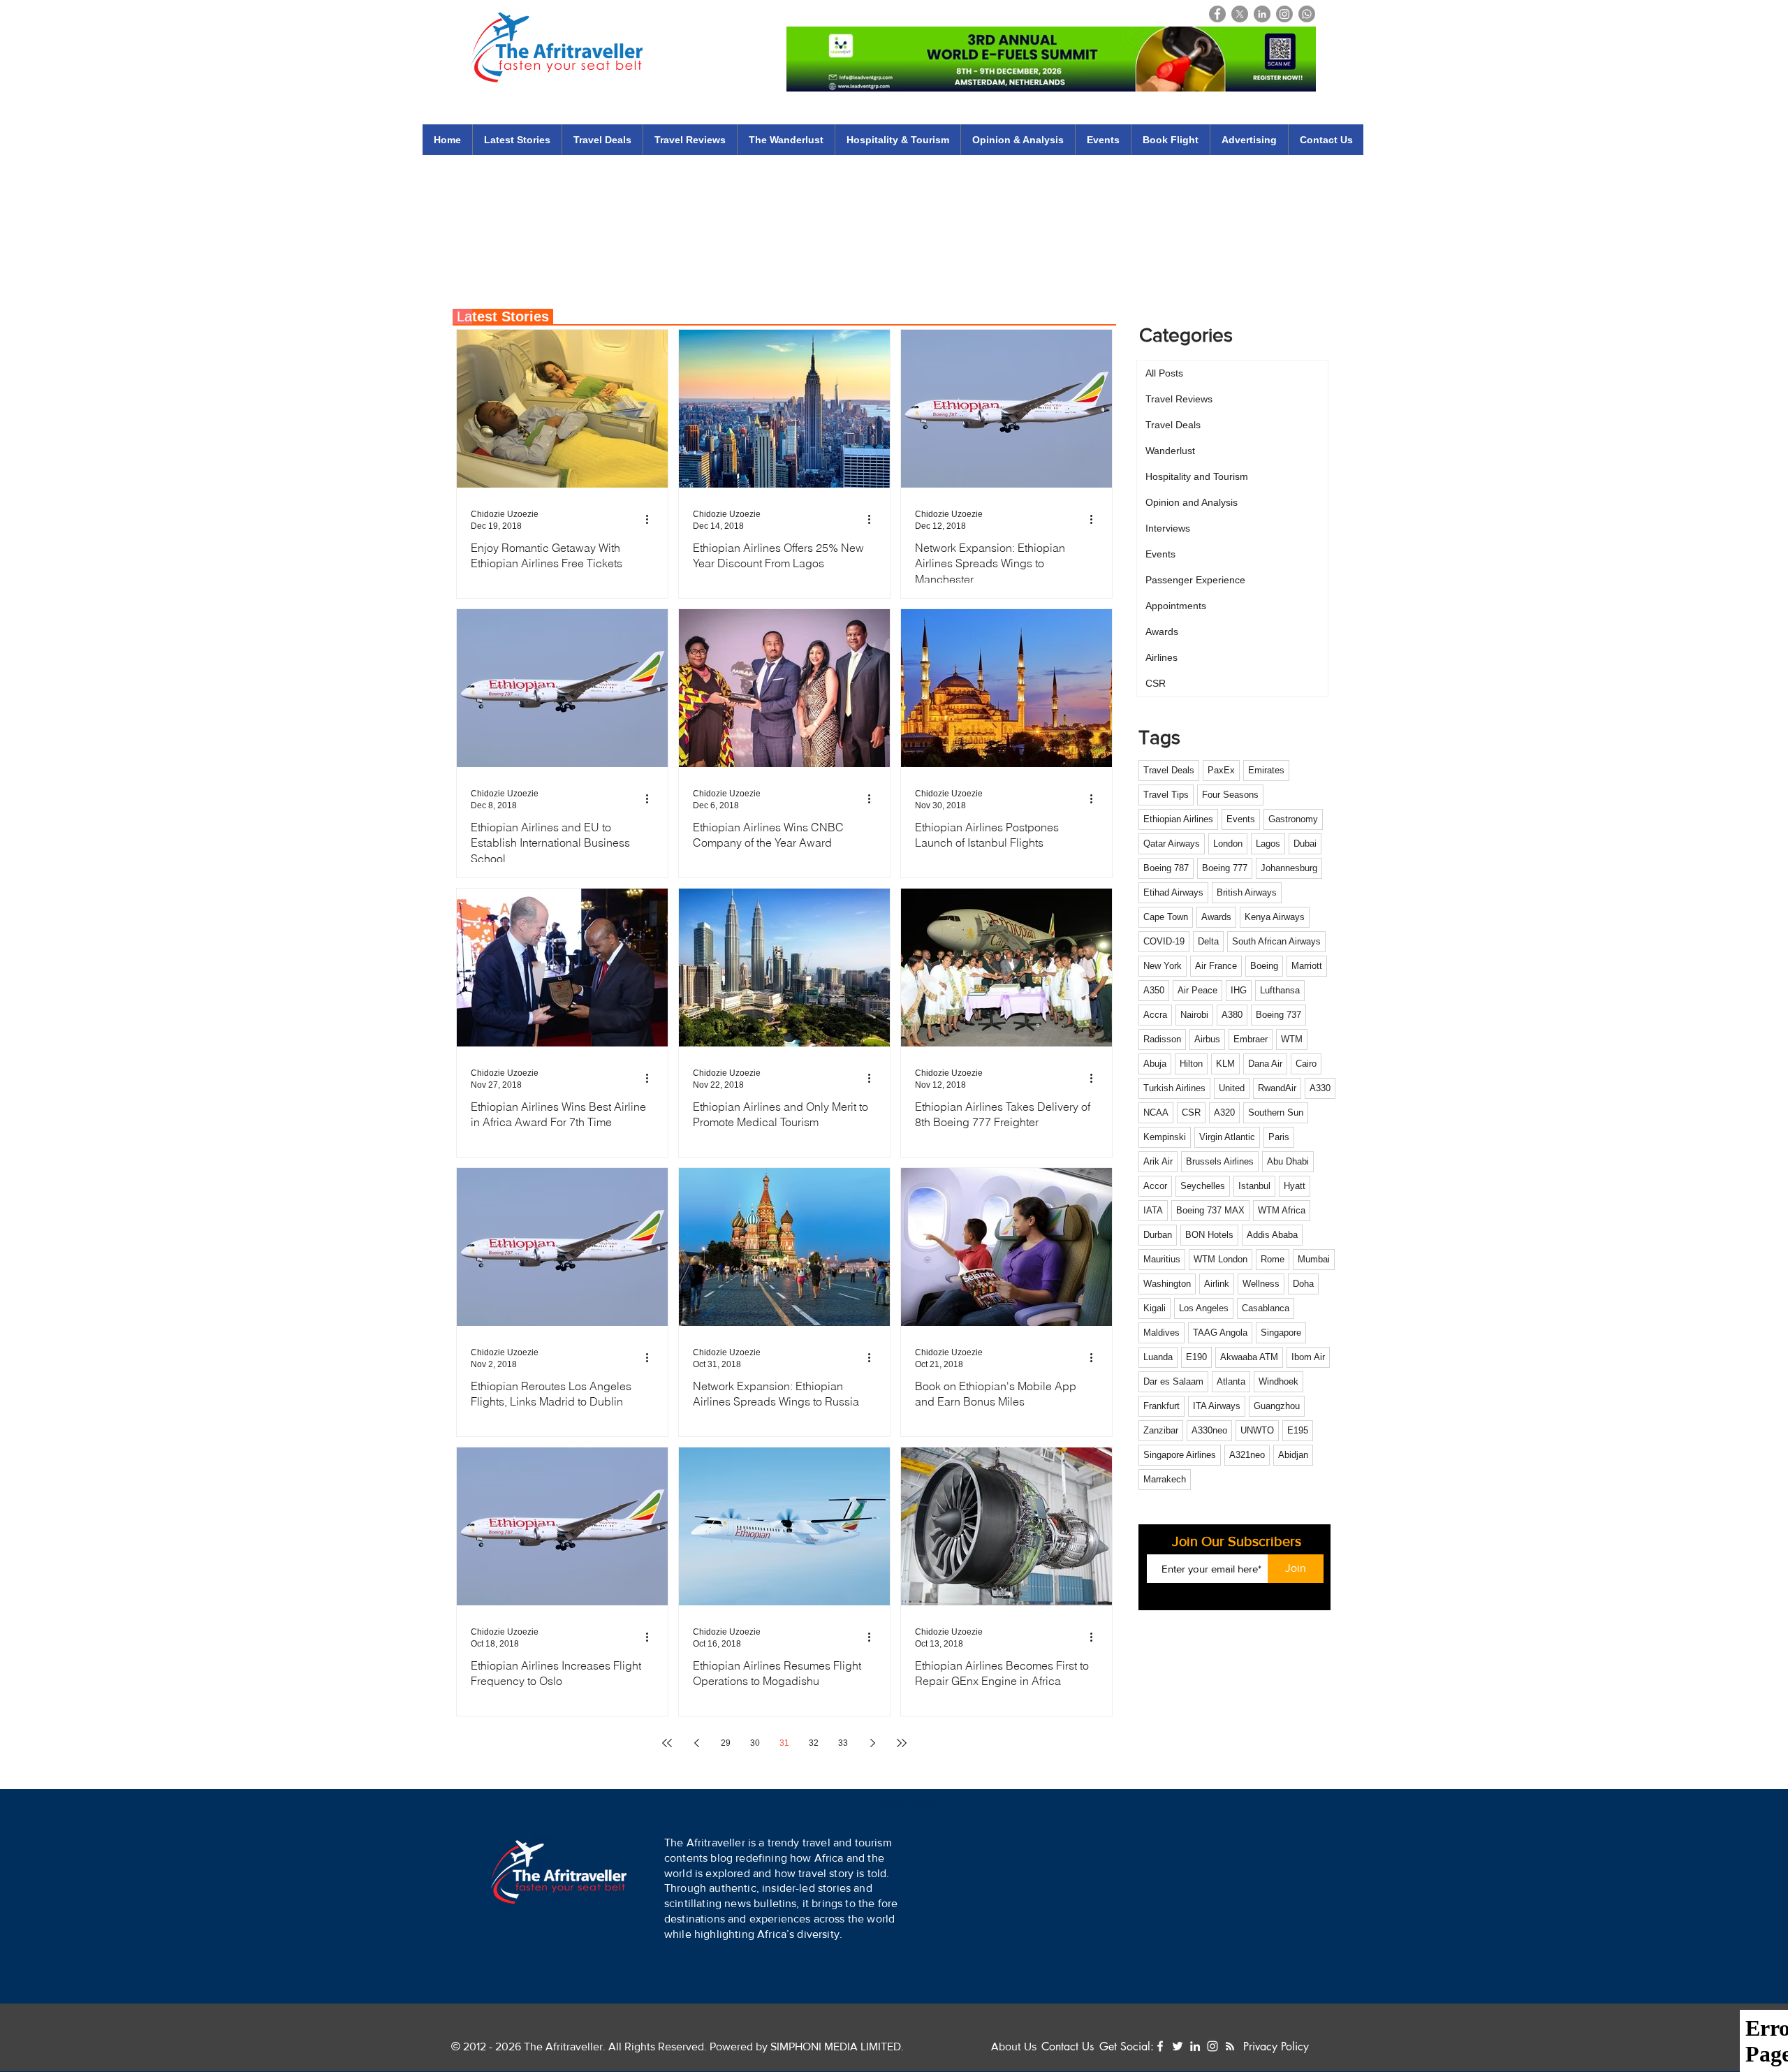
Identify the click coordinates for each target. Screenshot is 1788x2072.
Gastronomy (1293, 819)
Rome (1273, 1259)
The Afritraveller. (566, 2047)
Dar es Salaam (1173, 1381)
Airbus (1207, 1039)
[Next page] (872, 1743)
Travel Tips (1166, 795)
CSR (1191, 1112)
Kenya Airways (1275, 917)
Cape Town (1166, 917)
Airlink (1217, 1284)
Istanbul (1254, 1186)
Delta (1208, 941)
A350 (1154, 990)
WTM (1292, 1039)
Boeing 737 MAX (1210, 1210)
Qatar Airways (1172, 844)
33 (843, 1743)
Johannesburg (1289, 868)
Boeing (1264, 966)
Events (1241, 819)
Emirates (1266, 770)
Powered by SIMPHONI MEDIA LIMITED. (805, 2047)
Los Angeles (1204, 1308)
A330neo (1209, 1430)
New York (1163, 966)
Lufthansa (1280, 990)
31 (784, 1743)
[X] (1240, 14)
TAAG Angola (1220, 1333)
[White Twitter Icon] (1178, 2046)
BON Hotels (1209, 1235)
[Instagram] (1284, 14)
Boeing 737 (1278, 1015)
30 (755, 1743)
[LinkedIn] (1262, 14)
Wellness (1261, 1284)
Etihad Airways (1173, 892)
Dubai (1305, 844)
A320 (1224, 1112)
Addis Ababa (1272, 1235)
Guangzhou (1277, 1406)
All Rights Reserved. (658, 2047)
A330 (1320, 1088)
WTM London (1221, 1259)
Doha (1303, 1284)
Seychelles (1203, 1186)
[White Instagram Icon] (1212, 2046)
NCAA (1156, 1112)
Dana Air (1265, 1064)
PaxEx (1221, 770)
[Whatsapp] (1307, 14)
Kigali (1155, 1308)
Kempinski (1165, 1137)
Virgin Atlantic (1227, 1137)
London (1228, 844)
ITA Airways (1217, 1406)
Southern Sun (1276, 1112)
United (1232, 1088)
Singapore (1281, 1333)
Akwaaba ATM (1249, 1357)
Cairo (1306, 1064)
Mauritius (1162, 1259)
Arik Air (1158, 1161)
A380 (1232, 1015)
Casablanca (1266, 1308)
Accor (1155, 1186)
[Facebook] (1217, 14)
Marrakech (1165, 1479)
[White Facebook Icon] (1160, 2046)
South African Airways (1276, 941)
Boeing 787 (1166, 868)
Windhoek (1278, 1381)
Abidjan (1293, 1455)
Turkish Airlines (1174, 1088)
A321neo (1247, 1455)
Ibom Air (1308, 1357)
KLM (1225, 1064)
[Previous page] (696, 1743)
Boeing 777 (1225, 868)
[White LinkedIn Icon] (1195, 2046)
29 (726, 1743)
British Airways (1247, 892)
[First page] (667, 1743)
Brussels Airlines (1220, 1161)
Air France (1216, 966)
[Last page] (902, 1743)
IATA (1153, 1210)
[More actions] (652, 519)
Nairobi (1194, 1015)
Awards (1216, 917)
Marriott (1307, 966)
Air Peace (1197, 990)
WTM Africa (1282, 1210)
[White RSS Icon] (1230, 2046)
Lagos (1268, 844)
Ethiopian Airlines (1178, 819)
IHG (1239, 990)
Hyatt (1295, 1186)
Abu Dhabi (1288, 1161)
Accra (1155, 1015)
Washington (1167, 1284)
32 (814, 1743)
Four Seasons (1230, 795)
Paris (1279, 1137)
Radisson (1162, 1039)
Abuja (1155, 1064)
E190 (1196, 1357)
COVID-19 (1164, 941)
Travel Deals (1169, 770)
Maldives (1162, 1333)
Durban (1158, 1235)
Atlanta (1231, 1381)
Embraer (1251, 1039)
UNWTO (1257, 1430)
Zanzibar (1161, 1430)
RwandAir (1277, 1088)
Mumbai (1314, 1259)
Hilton (1191, 1064)
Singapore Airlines (1180, 1455)
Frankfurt (1162, 1406)
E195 (1298, 1430)
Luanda (1158, 1357)
